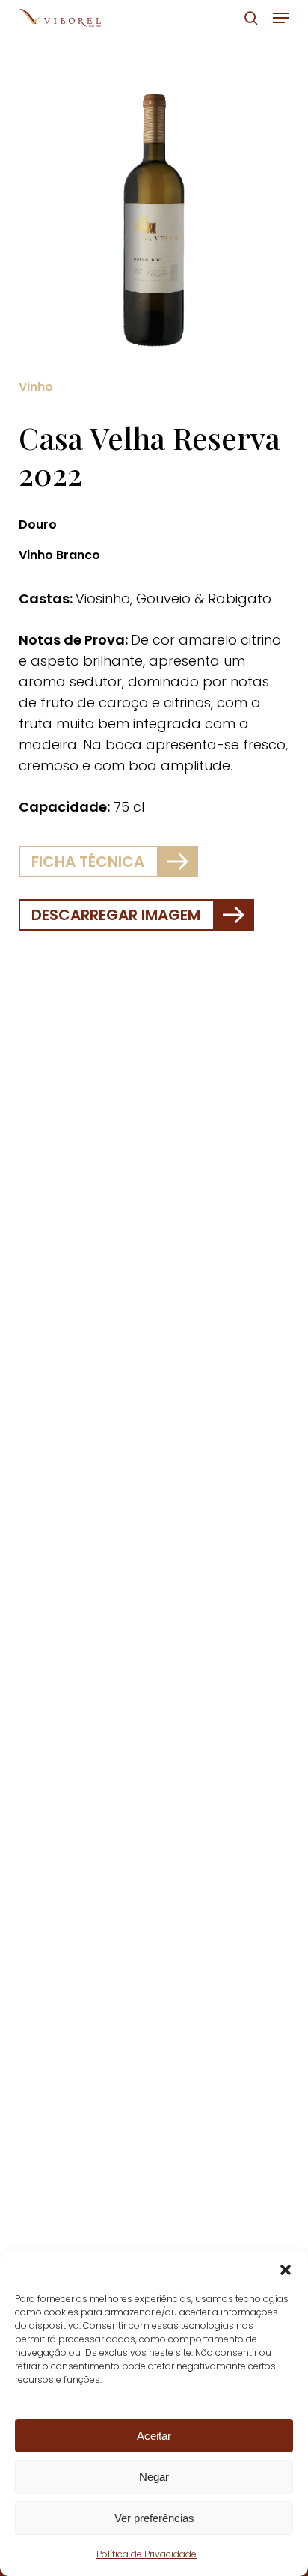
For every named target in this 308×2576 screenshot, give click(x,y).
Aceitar (154, 2436)
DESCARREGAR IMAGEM (116, 915)
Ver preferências (154, 2518)
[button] (286, 2270)
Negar (154, 2477)
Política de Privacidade (147, 2554)
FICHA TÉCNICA (88, 862)
